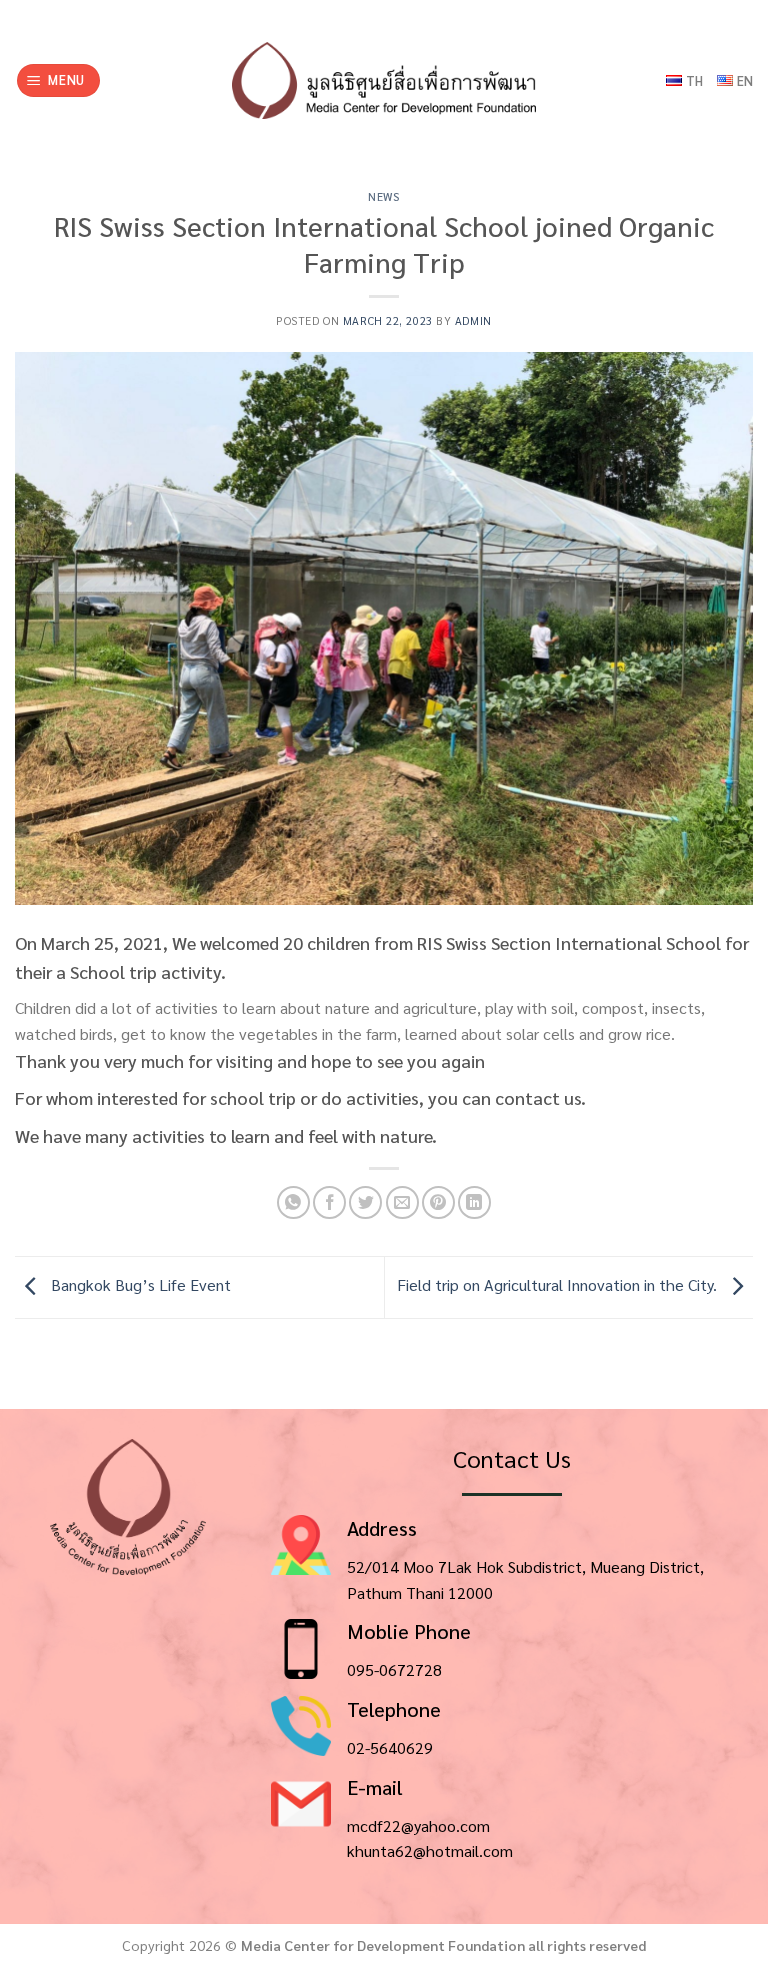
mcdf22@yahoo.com (418, 1825)
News (383, 196)
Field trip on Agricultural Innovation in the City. (559, 1284)
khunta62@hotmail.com (430, 1850)
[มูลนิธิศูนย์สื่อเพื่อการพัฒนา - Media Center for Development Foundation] (384, 80)
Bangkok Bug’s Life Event (139, 1284)
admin (473, 320)
